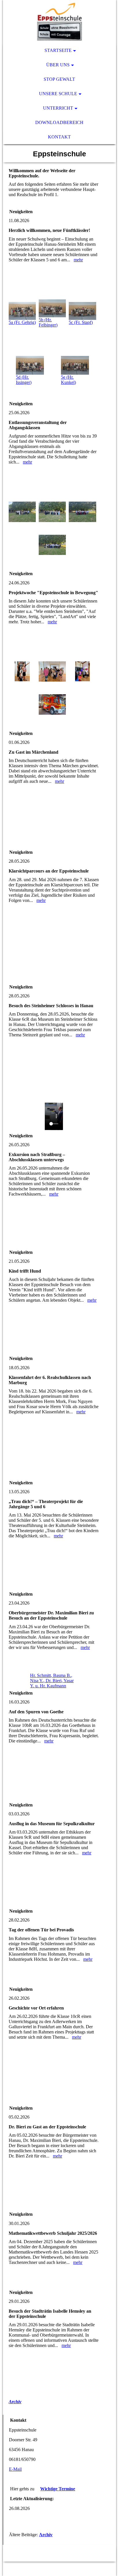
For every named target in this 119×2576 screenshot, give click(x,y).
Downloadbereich (59, 122)
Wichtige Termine (58, 2489)
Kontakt (59, 137)
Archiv (15, 2402)
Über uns (58, 65)
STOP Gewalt (59, 79)
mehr (78, 260)
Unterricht (58, 108)
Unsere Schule (58, 94)
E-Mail (15, 2469)
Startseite (58, 50)
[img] (59, 22)
